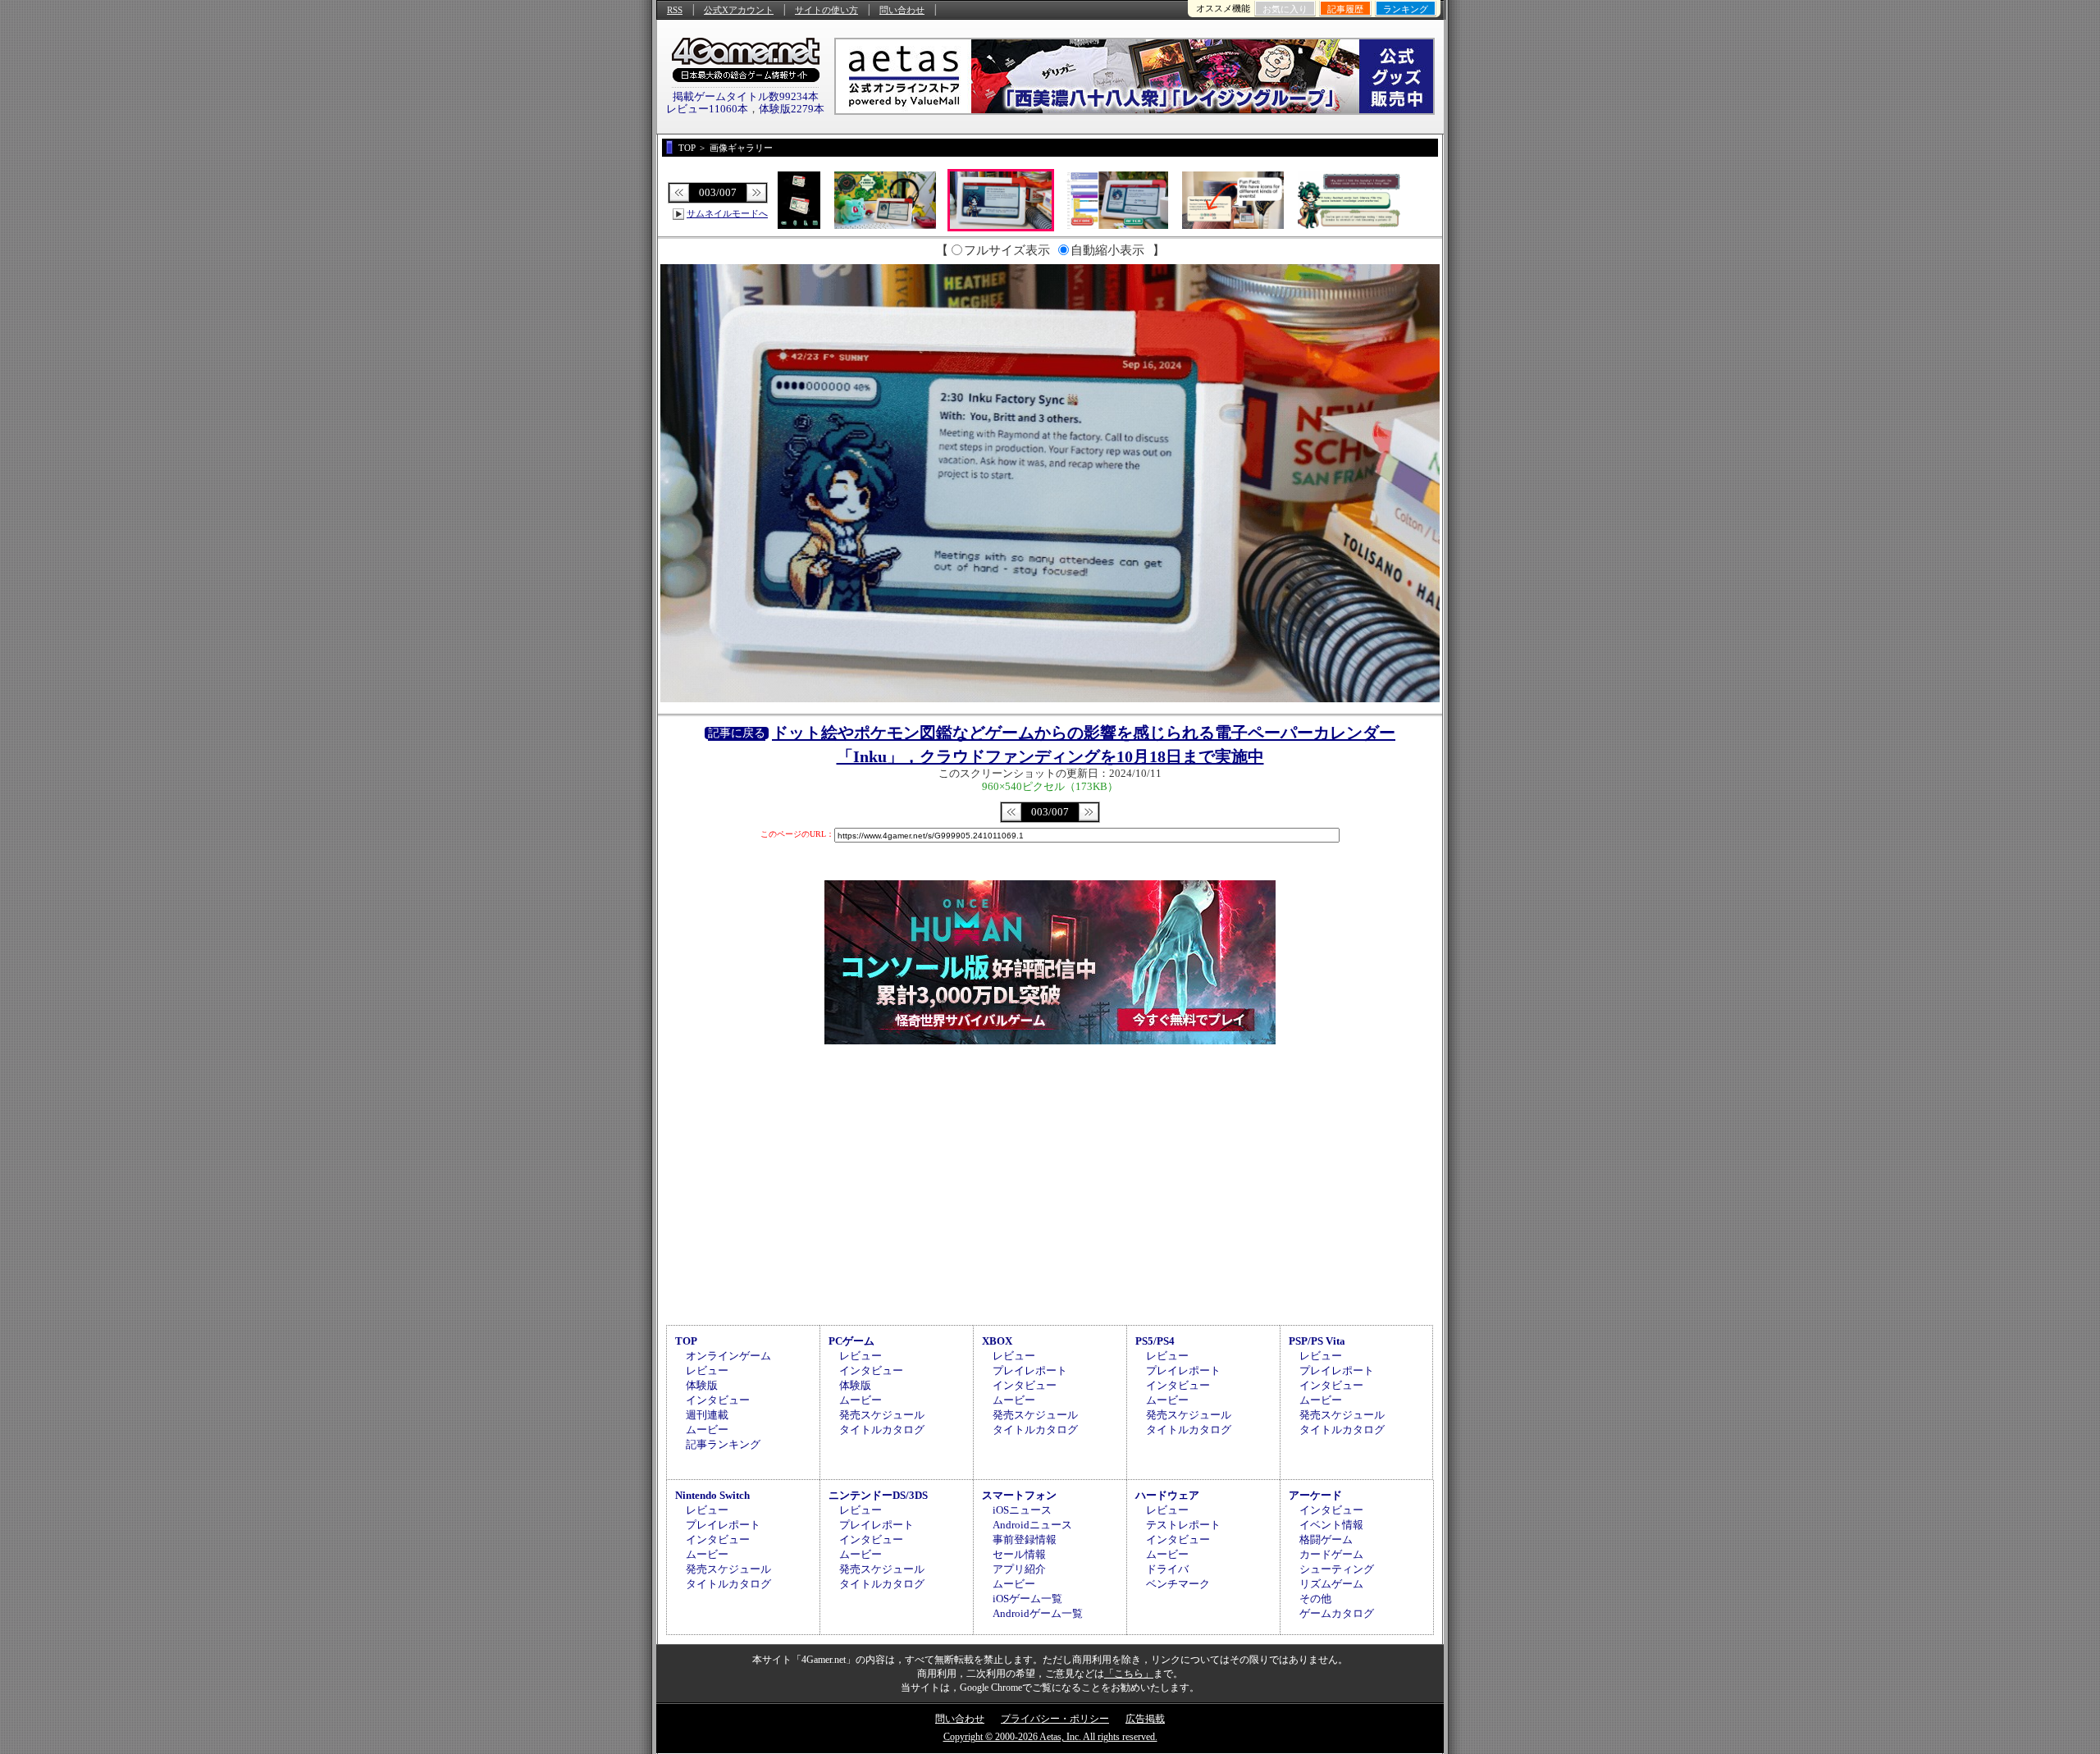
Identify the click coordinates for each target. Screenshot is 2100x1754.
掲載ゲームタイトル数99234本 (746, 96)
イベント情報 (1331, 1525)
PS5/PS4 (1155, 1341)
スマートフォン (1019, 1495)
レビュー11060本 (707, 109)
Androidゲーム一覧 (1038, 1613)
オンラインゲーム (728, 1356)
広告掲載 (1145, 1719)
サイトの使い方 (826, 10)
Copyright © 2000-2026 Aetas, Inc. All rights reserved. (1050, 1737)
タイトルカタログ (882, 1430)
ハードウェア (1167, 1495)
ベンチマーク (1178, 1584)
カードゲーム (1331, 1554)
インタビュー (718, 1400)
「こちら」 (1129, 1674)
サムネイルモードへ (727, 213)
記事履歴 (1345, 9)
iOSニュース (1022, 1510)
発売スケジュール (882, 1415)
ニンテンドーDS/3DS (878, 1495)
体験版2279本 (792, 109)
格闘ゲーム (1326, 1539)
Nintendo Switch (712, 1495)
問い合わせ (902, 10)
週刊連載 (707, 1415)
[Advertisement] (1050, 1182)
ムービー (707, 1430)
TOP (686, 1341)
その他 (1315, 1599)
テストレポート (1183, 1525)
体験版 (702, 1385)
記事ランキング (723, 1444)
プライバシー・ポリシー (1055, 1719)
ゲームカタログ (1337, 1613)
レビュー (707, 1370)
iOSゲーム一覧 (1027, 1599)
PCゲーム (851, 1341)
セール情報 (1019, 1554)
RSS (675, 10)
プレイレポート (1030, 1370)
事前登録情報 (1025, 1539)
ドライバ (1167, 1569)
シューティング (1337, 1569)
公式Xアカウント (739, 10)
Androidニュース (1032, 1525)
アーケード (1315, 1495)
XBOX (997, 1341)
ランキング (1406, 9)
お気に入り (1285, 9)
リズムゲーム (1331, 1584)
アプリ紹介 (1019, 1569)
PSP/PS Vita (1317, 1341)
